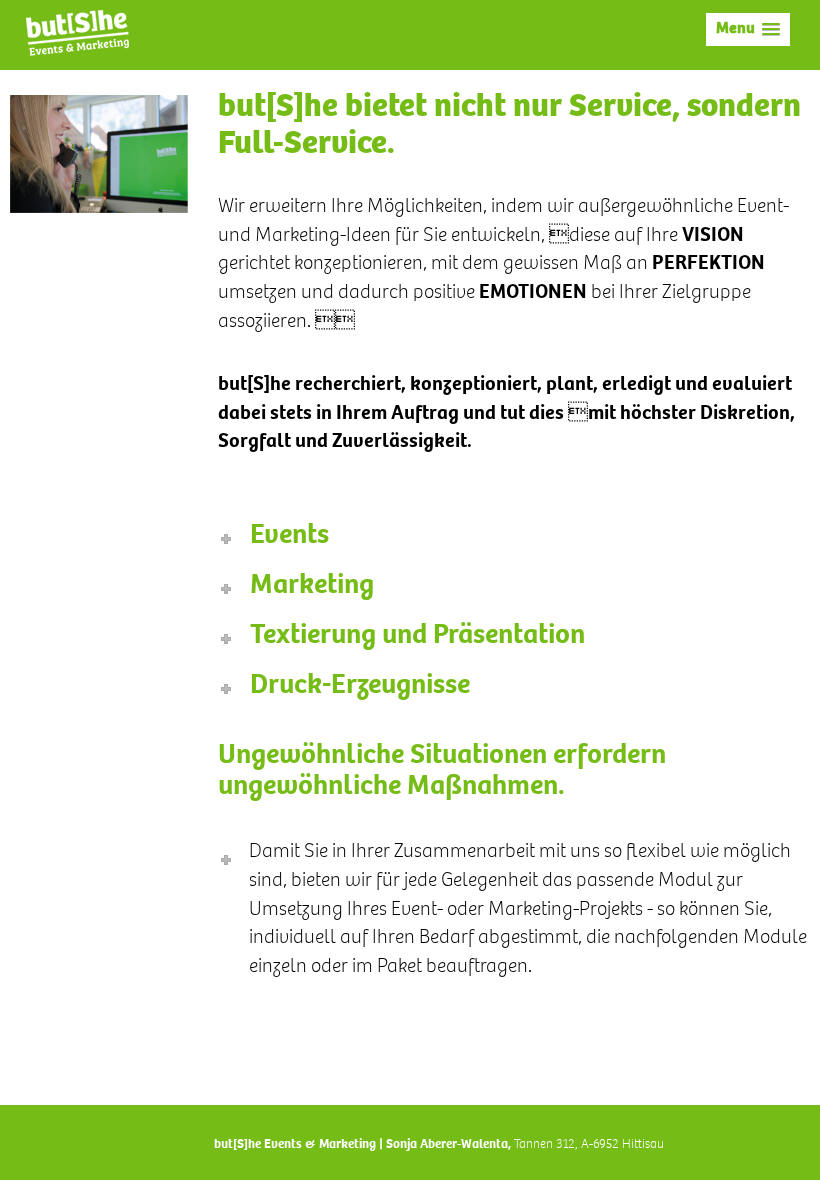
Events (289, 537)
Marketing (312, 587)
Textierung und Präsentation (417, 637)
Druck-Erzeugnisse (360, 687)
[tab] (514, 537)
